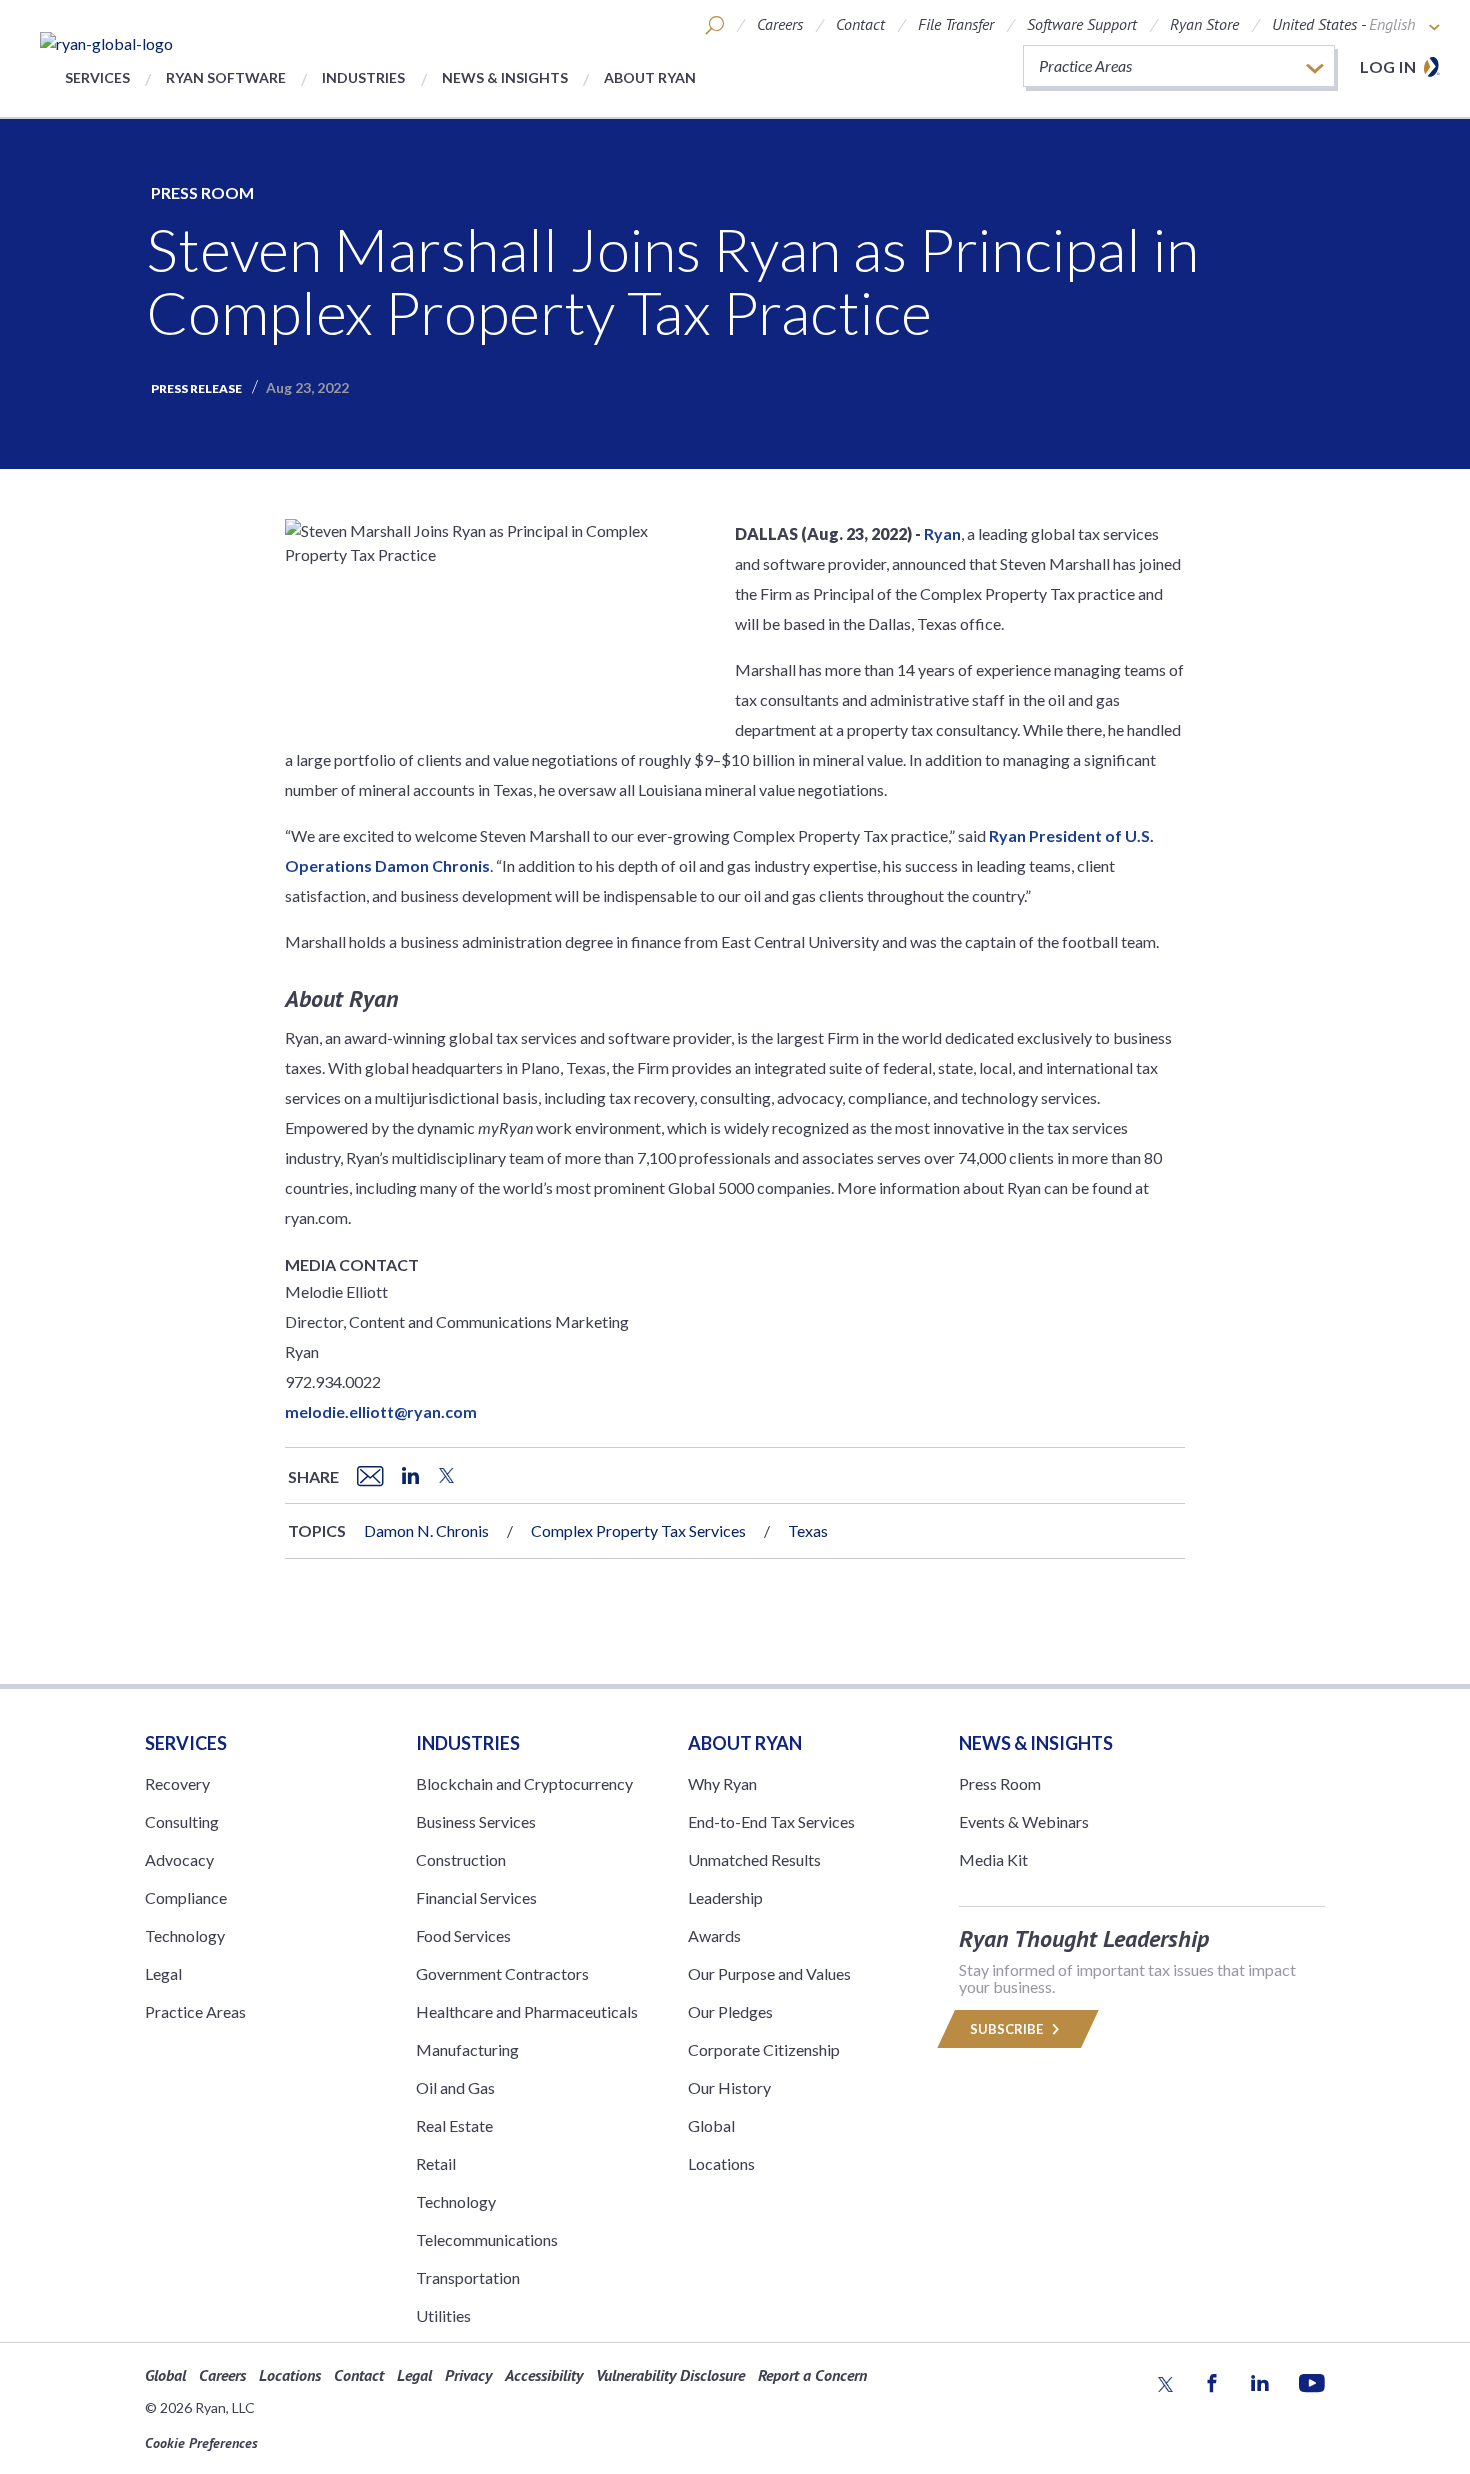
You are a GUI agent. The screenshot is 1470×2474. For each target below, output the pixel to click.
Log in (1388, 66)
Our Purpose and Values (769, 1973)
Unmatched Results (754, 1859)
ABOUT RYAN (745, 1743)
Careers (780, 24)
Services (97, 77)
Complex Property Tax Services (638, 1530)
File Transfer (956, 24)
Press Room (202, 192)
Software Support (1082, 24)
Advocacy (179, 1859)
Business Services (476, 1821)
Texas (808, 1530)
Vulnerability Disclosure (670, 2375)
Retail (436, 2163)
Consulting (182, 1821)
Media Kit (993, 1859)
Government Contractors (502, 1973)
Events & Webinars (1024, 1821)
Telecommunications (487, 2239)
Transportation (468, 2277)
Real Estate (454, 2125)
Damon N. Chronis (426, 1530)
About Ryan (650, 77)
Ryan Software (226, 77)
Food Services (463, 1935)
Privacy (468, 2375)
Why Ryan (722, 1783)
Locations (721, 2163)
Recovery (177, 1783)
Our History (729, 2087)
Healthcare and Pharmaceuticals (527, 2011)
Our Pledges (730, 2011)
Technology (185, 1935)
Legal (163, 1973)
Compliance (186, 1897)
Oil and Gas (455, 2087)
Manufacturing (467, 2049)
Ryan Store (1204, 24)
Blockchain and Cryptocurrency (524, 1783)
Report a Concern (812, 2375)
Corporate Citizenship (764, 2049)
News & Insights (505, 77)
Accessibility (544, 2375)
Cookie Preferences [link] (201, 2443)
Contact (860, 24)
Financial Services (476, 1897)
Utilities (443, 2315)
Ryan (942, 533)
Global (711, 2125)
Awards (714, 1935)
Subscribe (1008, 2029)
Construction (461, 1859)
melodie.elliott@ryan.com (381, 1411)
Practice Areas (195, 2011)
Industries (363, 77)
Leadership (725, 1897)
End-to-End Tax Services (771, 1821)
